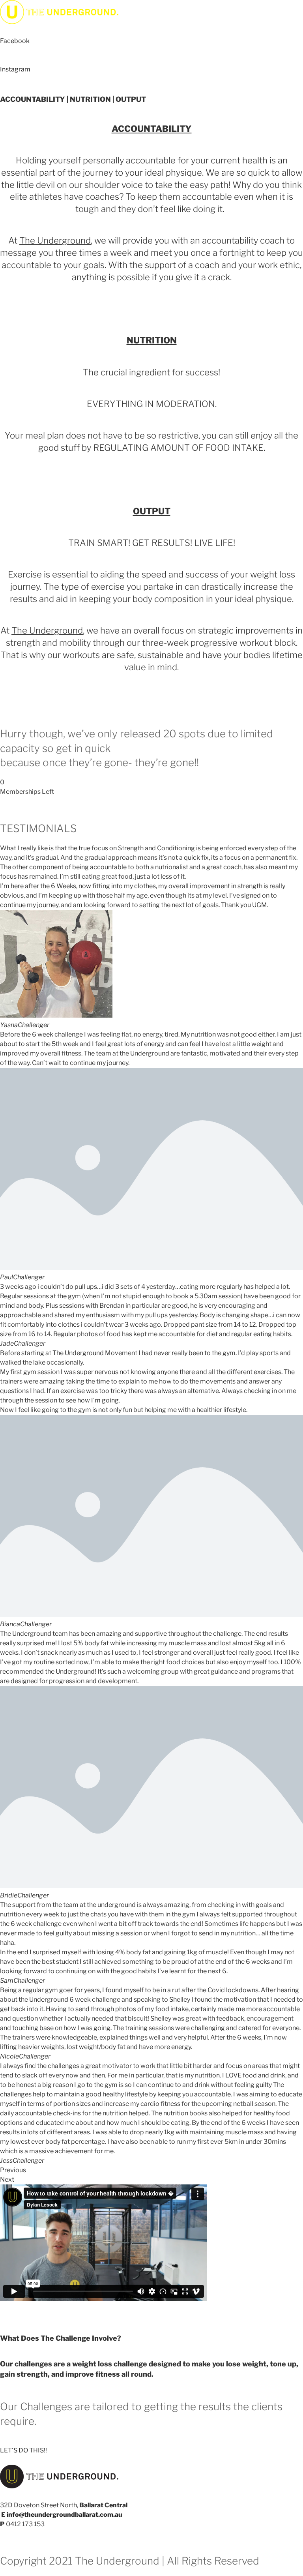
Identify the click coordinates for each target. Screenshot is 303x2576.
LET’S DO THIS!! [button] (23, 2450)
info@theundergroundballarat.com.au (65, 2515)
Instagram (15, 69)
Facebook (15, 41)
